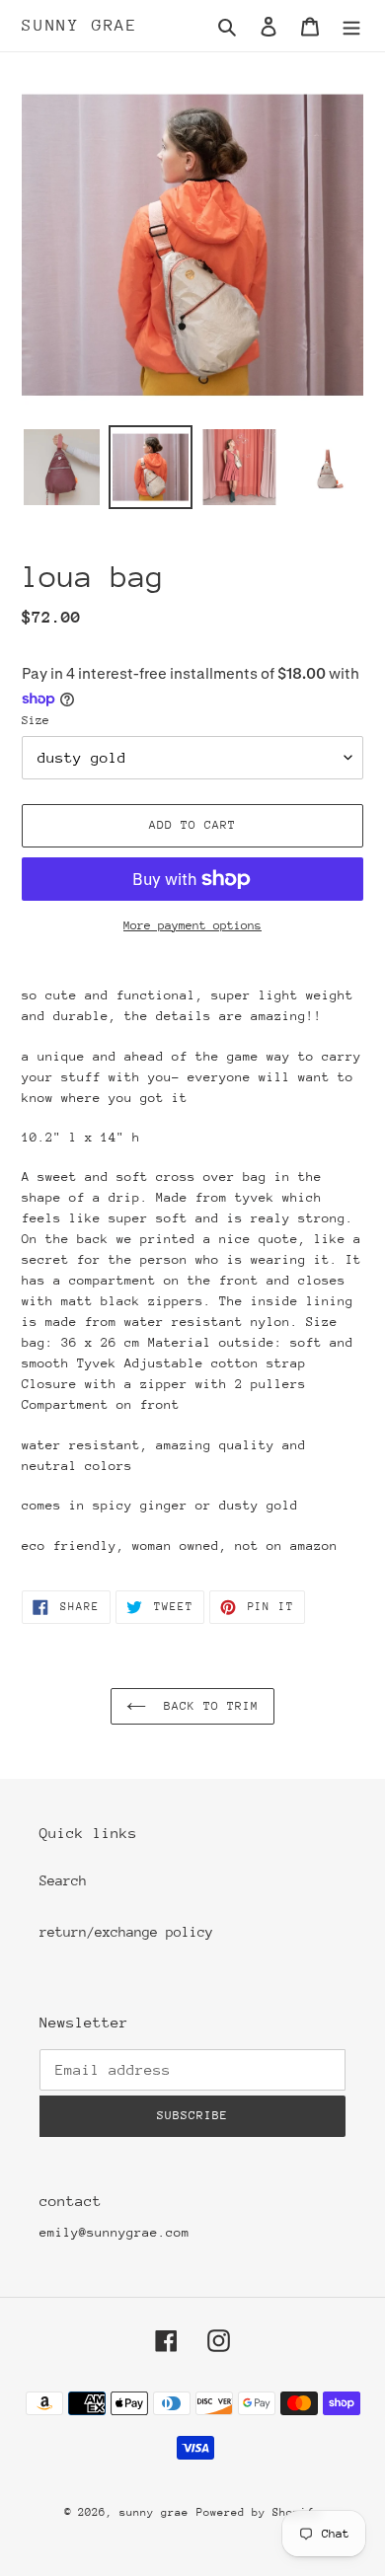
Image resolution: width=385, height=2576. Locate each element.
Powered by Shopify (259, 2512)
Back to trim (208, 1706)
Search (63, 1880)
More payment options (192, 925)
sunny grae (80, 25)
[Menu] (351, 26)
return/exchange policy (126, 1932)
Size (36, 720)
